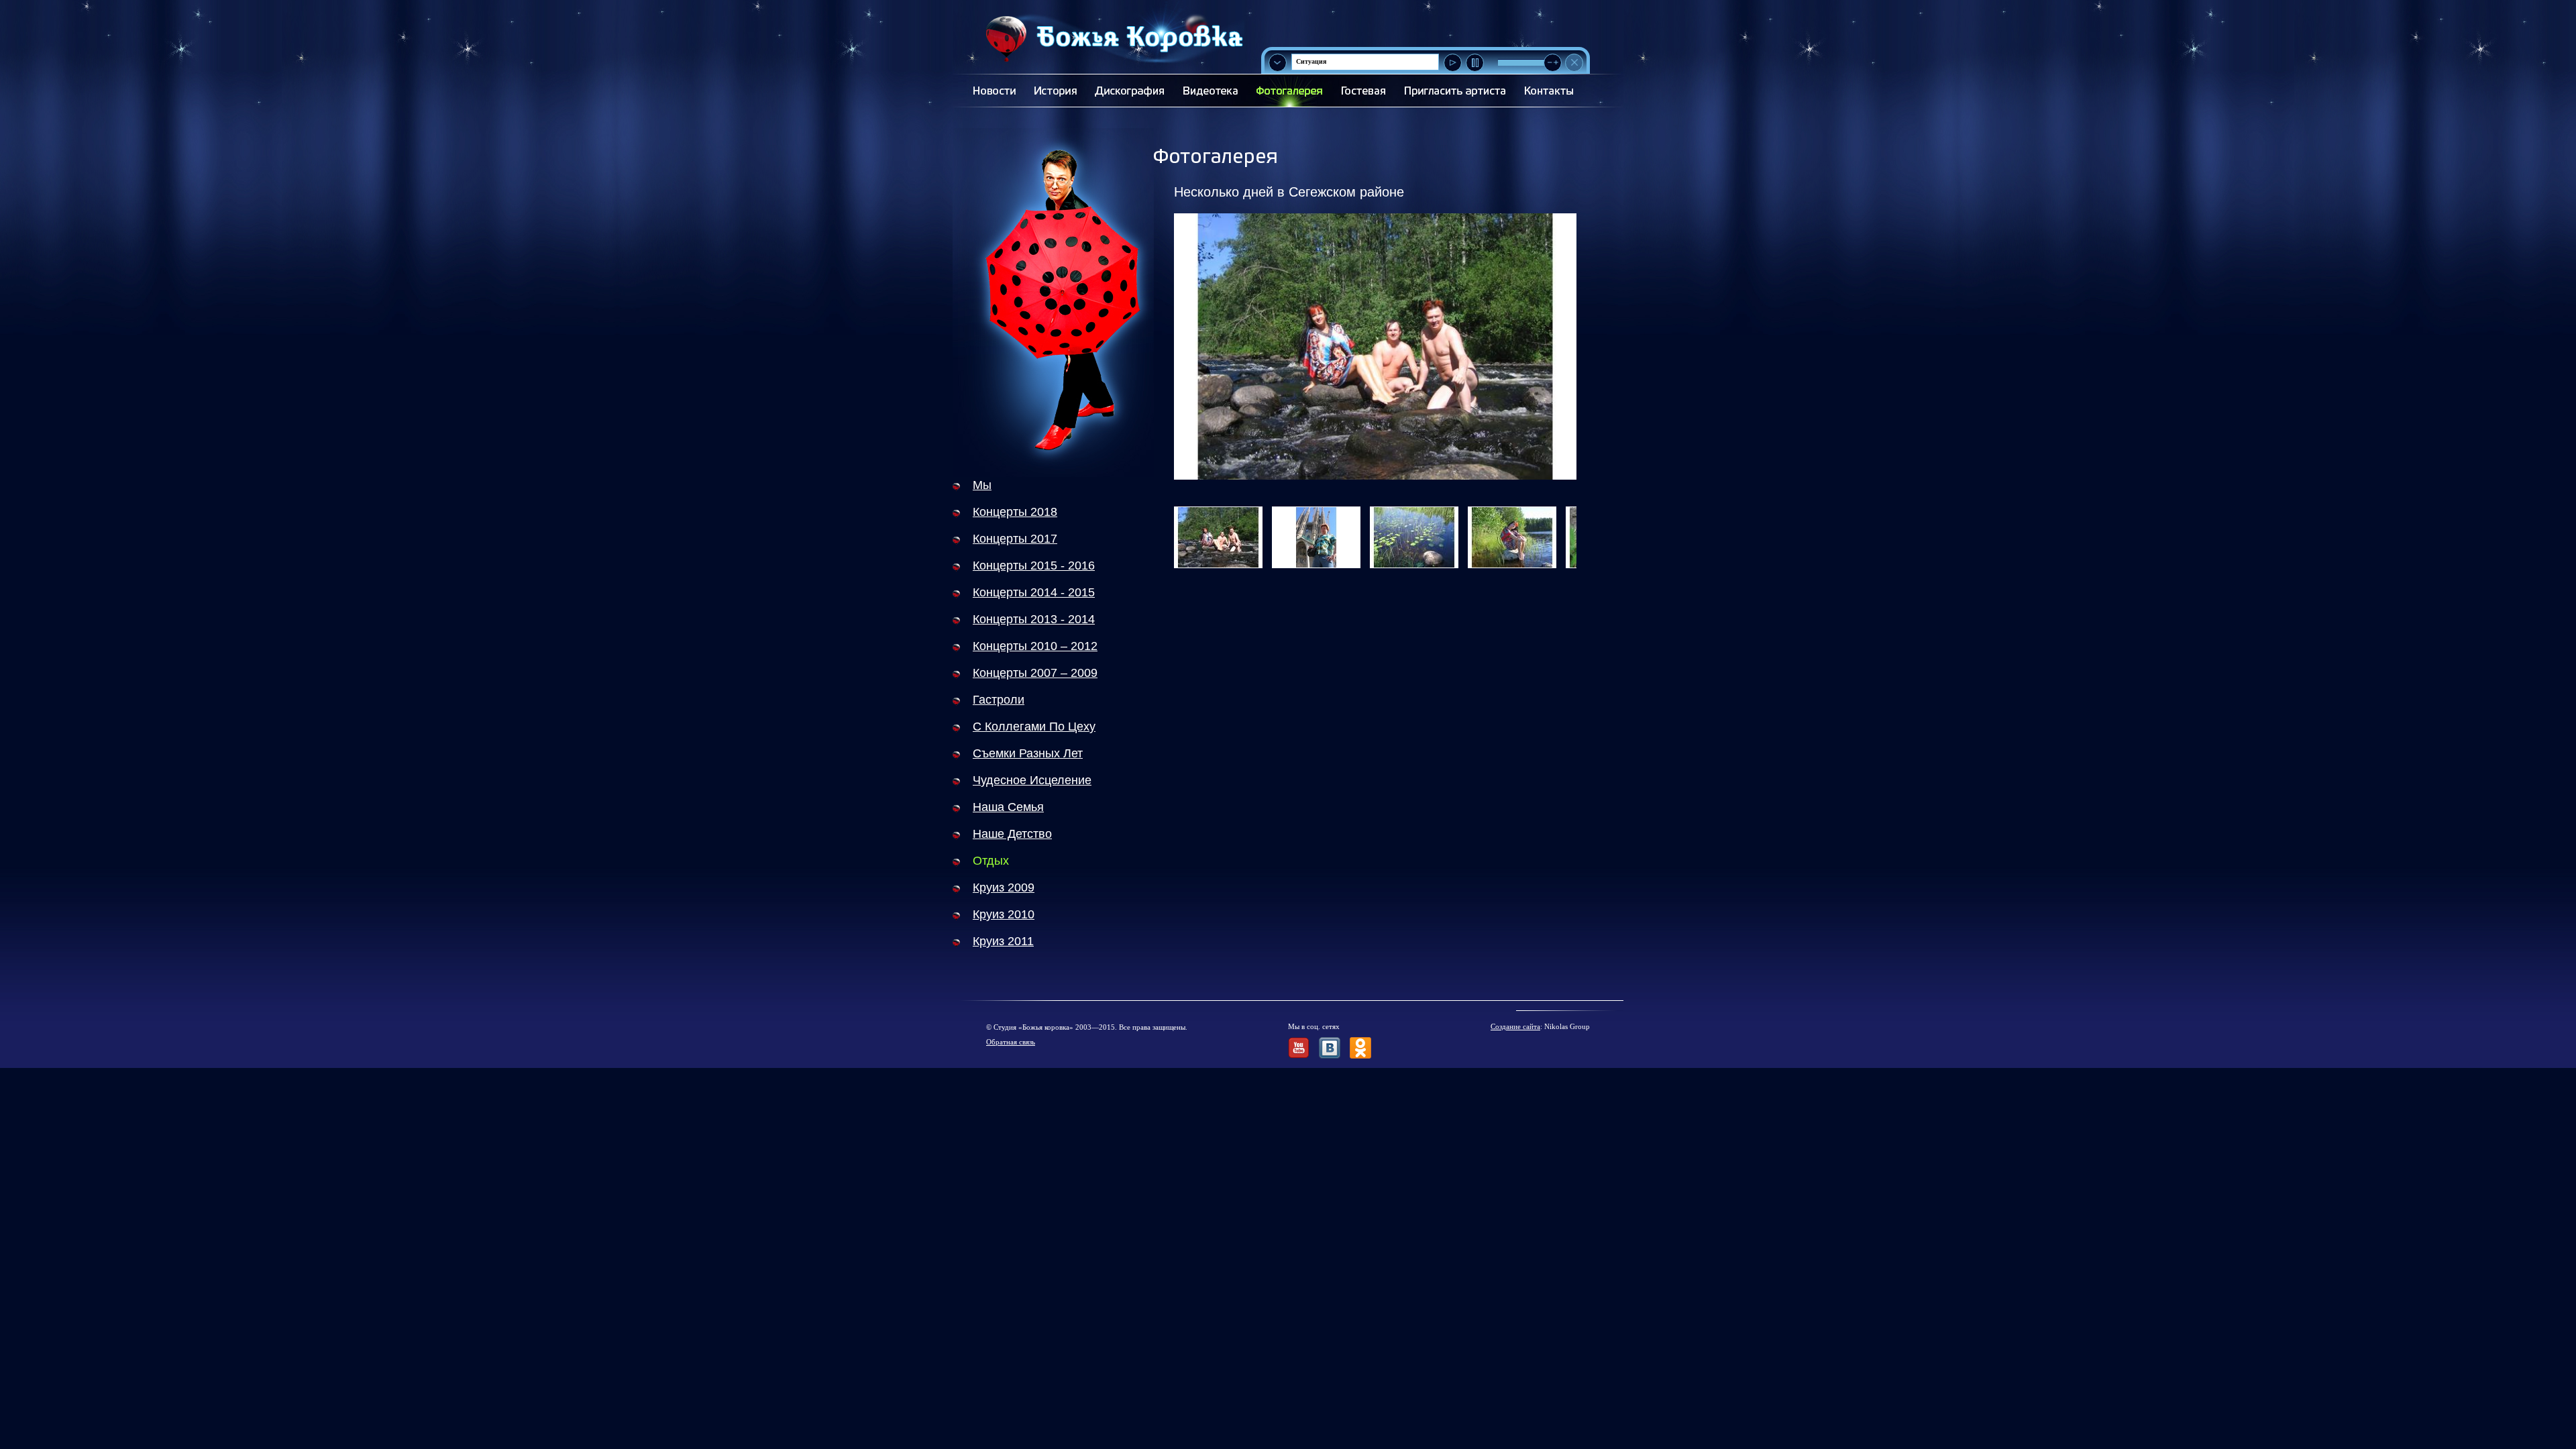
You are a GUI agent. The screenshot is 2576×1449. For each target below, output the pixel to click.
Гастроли (999, 700)
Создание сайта (1515, 1026)
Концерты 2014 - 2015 (1034, 592)
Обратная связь (1011, 1042)
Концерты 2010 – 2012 (1035, 646)
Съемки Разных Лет (1028, 753)
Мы (982, 485)
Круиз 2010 (1004, 914)
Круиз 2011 (1003, 941)
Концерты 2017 (1015, 539)
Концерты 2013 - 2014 (1034, 619)
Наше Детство (1012, 834)
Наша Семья (1008, 807)
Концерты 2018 (1015, 512)
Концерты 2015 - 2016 (1034, 566)
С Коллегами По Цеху (1034, 727)
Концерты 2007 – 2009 (1035, 673)
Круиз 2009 (1004, 888)
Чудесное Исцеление (1032, 780)
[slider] (1553, 63)
